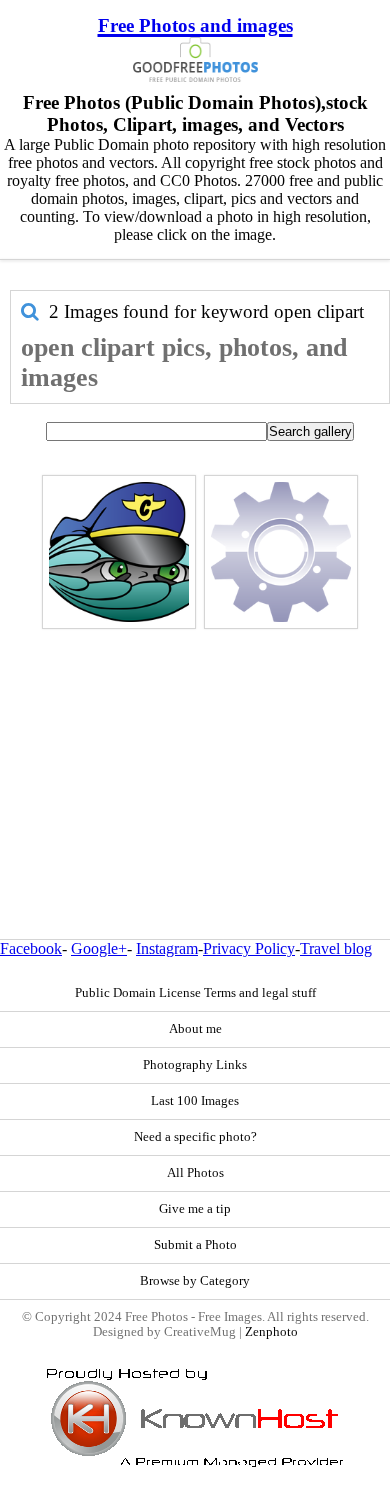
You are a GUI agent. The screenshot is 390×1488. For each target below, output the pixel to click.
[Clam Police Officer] (119, 552)
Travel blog (336, 948)
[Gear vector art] (281, 552)
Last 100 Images (195, 1101)
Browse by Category (195, 1281)
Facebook (31, 948)
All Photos (195, 1173)
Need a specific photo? (195, 1137)
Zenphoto (271, 1332)
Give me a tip (195, 1209)
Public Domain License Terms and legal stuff (195, 993)
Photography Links (195, 1065)
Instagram (167, 948)
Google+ (99, 948)
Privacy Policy (249, 948)
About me (195, 1029)
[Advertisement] (195, 741)
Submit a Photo (195, 1245)
